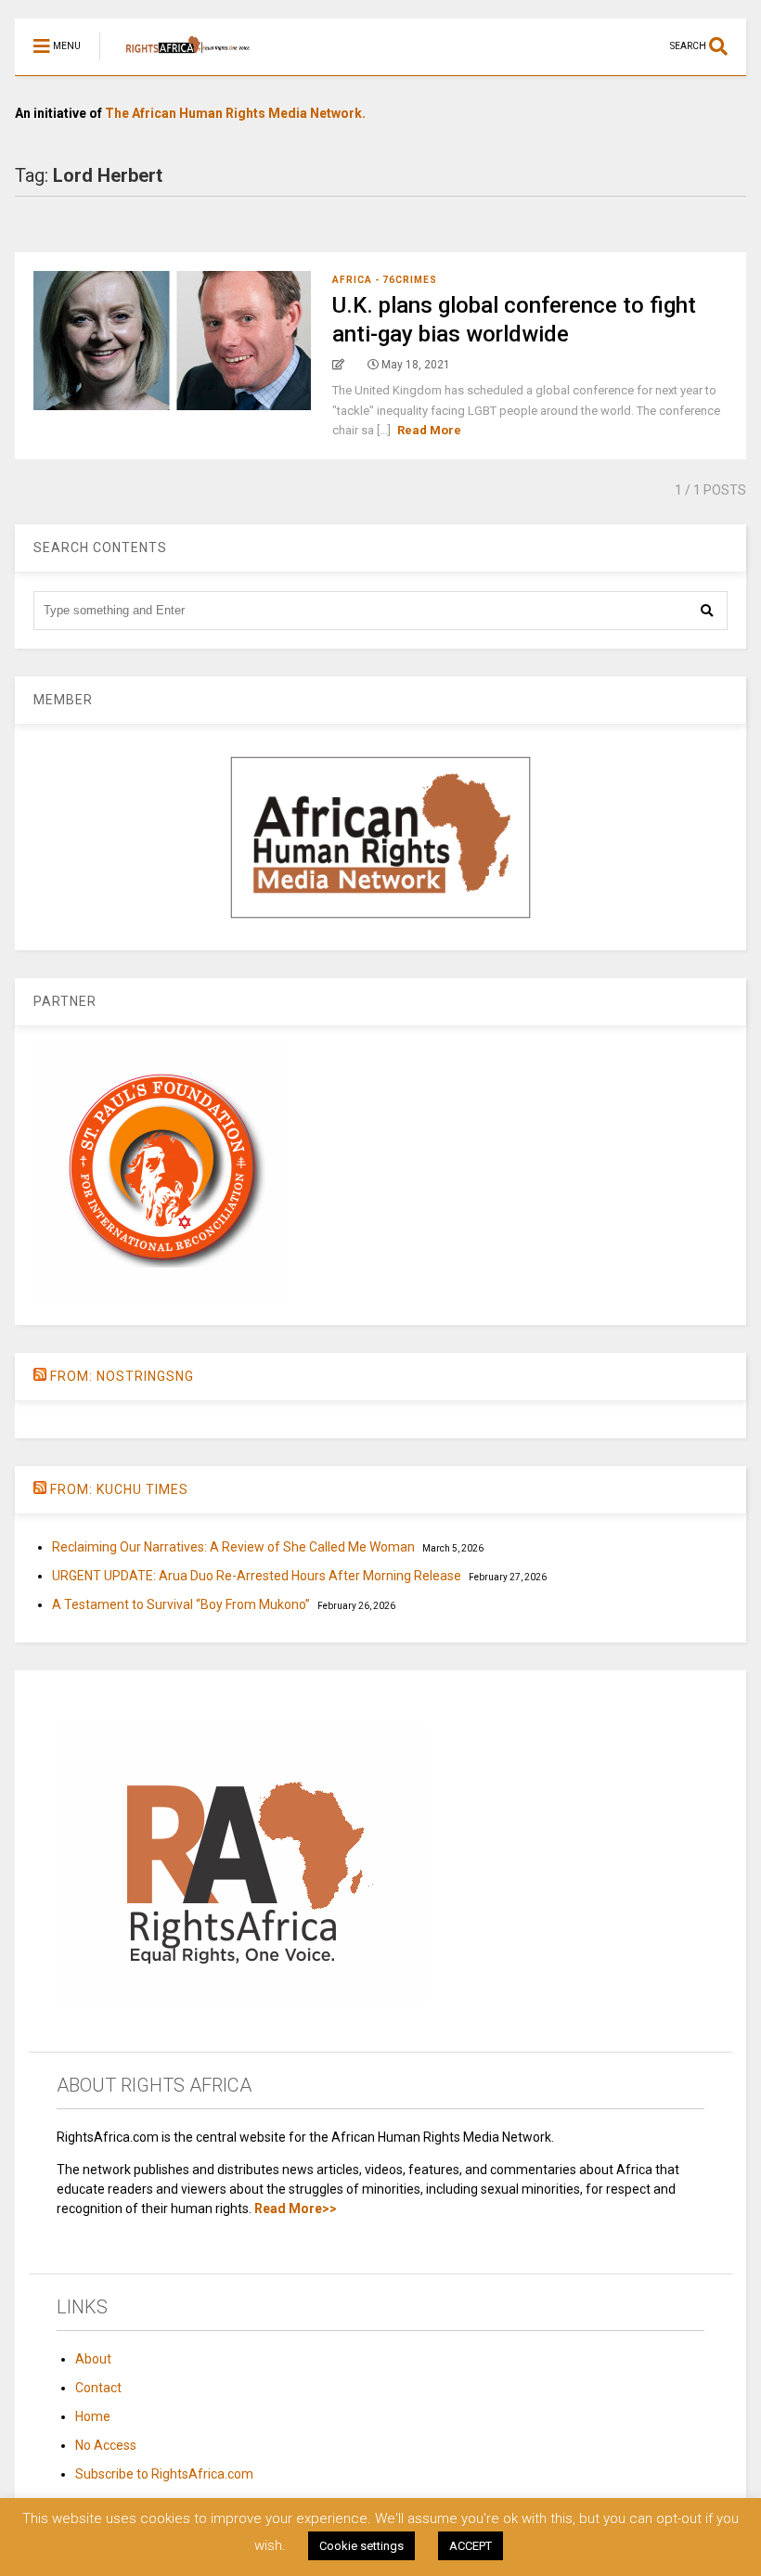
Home (93, 2416)
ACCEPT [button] (471, 2546)
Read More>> (296, 2209)
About (93, 2359)
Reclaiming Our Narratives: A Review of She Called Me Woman (233, 1547)
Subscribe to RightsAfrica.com (164, 2474)
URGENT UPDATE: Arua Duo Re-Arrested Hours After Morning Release (257, 1576)
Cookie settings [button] (361, 2546)
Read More (429, 430)
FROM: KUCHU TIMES (119, 1489)
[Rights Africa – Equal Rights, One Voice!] (179, 61)
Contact (98, 2388)
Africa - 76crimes (385, 280)
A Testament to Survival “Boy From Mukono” (181, 1604)
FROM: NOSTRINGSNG (122, 1376)
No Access (106, 2445)
